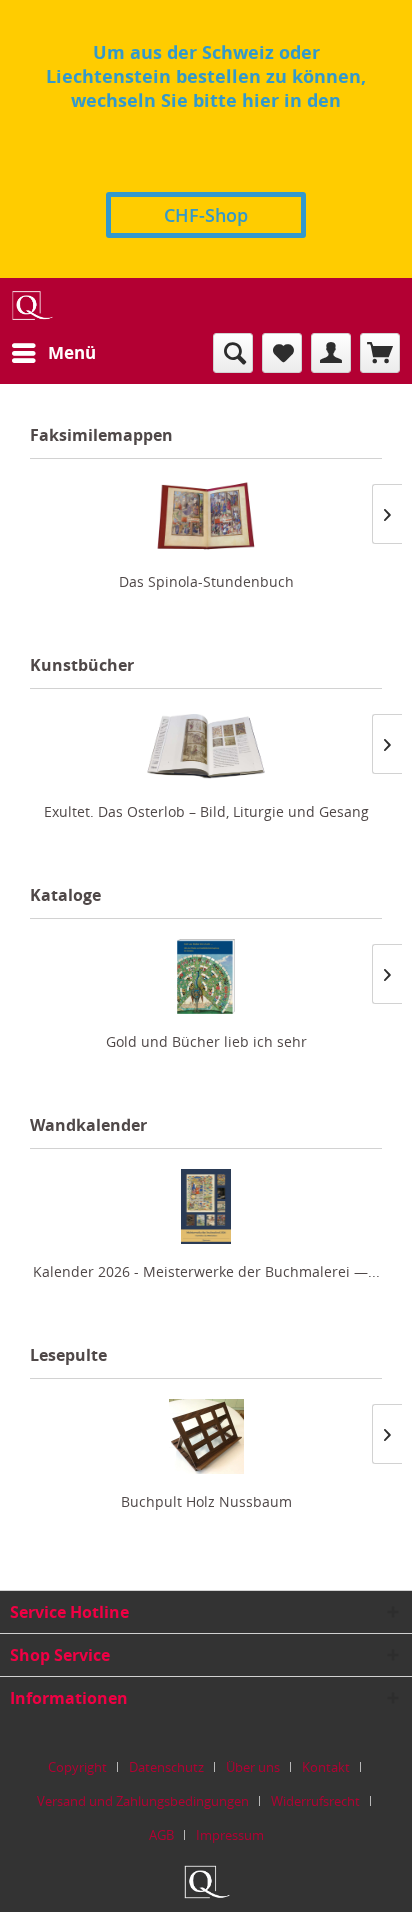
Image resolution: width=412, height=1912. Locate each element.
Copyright (77, 1767)
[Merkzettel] (282, 353)
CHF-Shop (206, 215)
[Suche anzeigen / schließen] (233, 353)
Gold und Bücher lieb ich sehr (206, 1041)
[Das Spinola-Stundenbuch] (206, 516)
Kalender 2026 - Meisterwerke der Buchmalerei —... (206, 1271)
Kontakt (326, 1767)
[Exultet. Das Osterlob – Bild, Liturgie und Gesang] (206, 746)
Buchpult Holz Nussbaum (206, 1501)
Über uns (253, 1767)
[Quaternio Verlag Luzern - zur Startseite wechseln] (31, 305)
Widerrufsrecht (315, 1801)
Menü (72, 352)
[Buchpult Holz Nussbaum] (206, 1436)
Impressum (230, 1835)
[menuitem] (53, 353)
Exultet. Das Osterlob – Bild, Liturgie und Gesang (206, 811)
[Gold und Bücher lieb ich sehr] (206, 976)
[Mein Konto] (331, 353)
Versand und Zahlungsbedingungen (143, 1801)
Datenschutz (166, 1767)
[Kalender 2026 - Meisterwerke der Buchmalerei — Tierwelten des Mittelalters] (206, 1206)
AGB (161, 1835)
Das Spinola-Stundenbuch (206, 581)
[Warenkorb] (380, 353)
